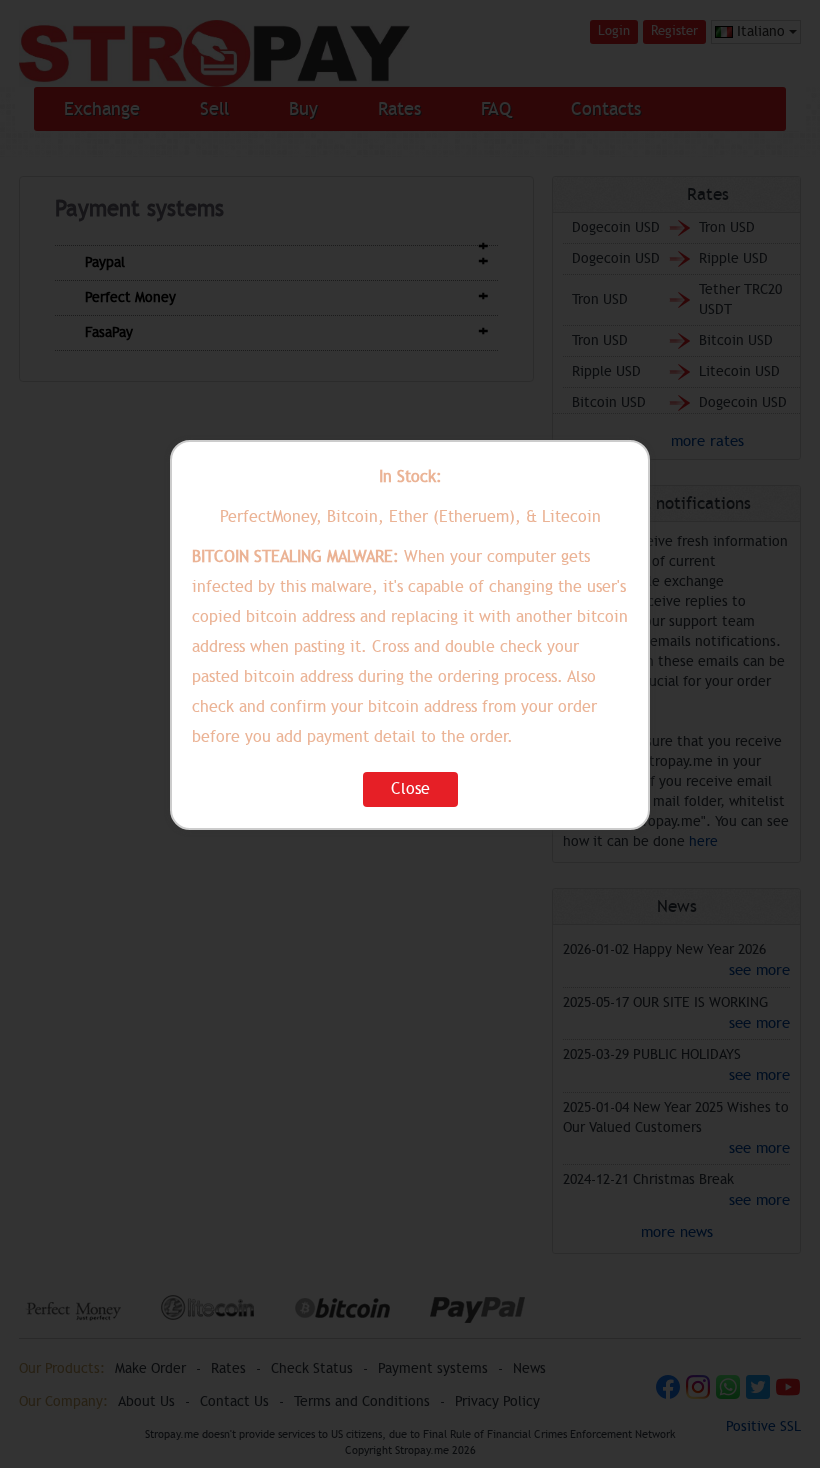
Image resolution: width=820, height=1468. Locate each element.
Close (410, 789)
